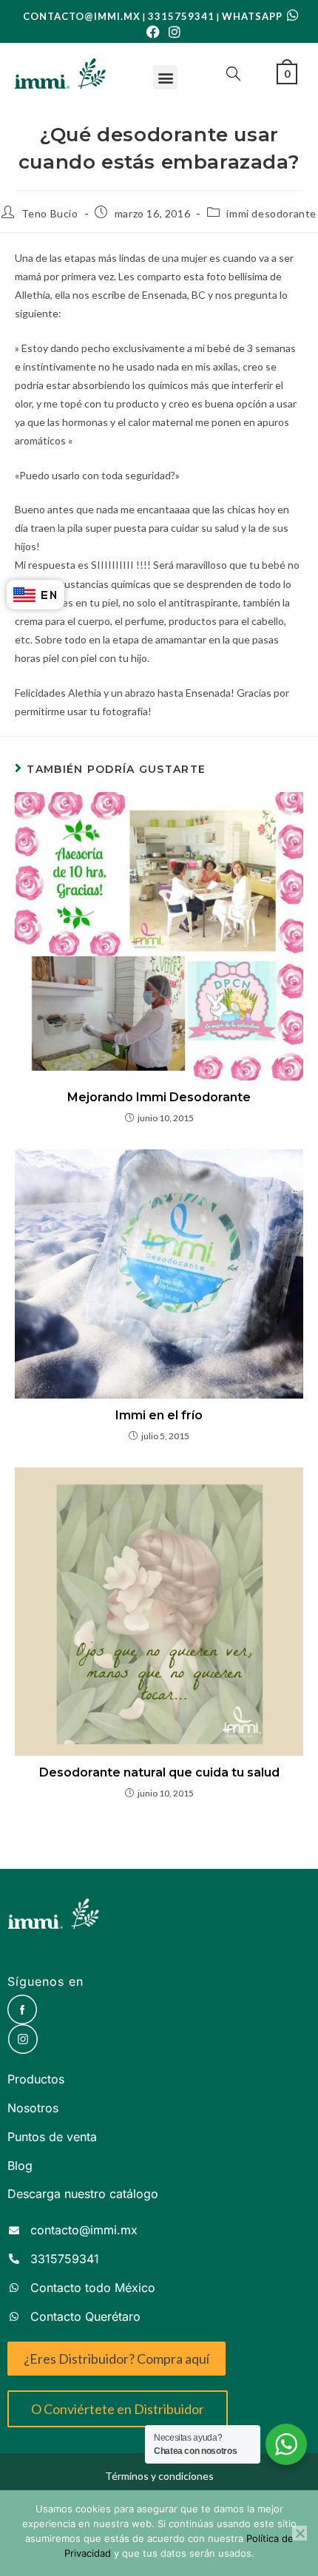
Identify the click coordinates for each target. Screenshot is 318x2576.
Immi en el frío (159, 1415)
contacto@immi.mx (82, 16)
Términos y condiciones (159, 2476)
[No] (300, 2533)
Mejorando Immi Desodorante (159, 1097)
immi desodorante (271, 213)
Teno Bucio (50, 213)
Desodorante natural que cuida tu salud (159, 1772)
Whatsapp (254, 16)
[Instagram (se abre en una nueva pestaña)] (172, 32)
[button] (165, 77)
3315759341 (181, 16)
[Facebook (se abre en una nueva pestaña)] (153, 32)
